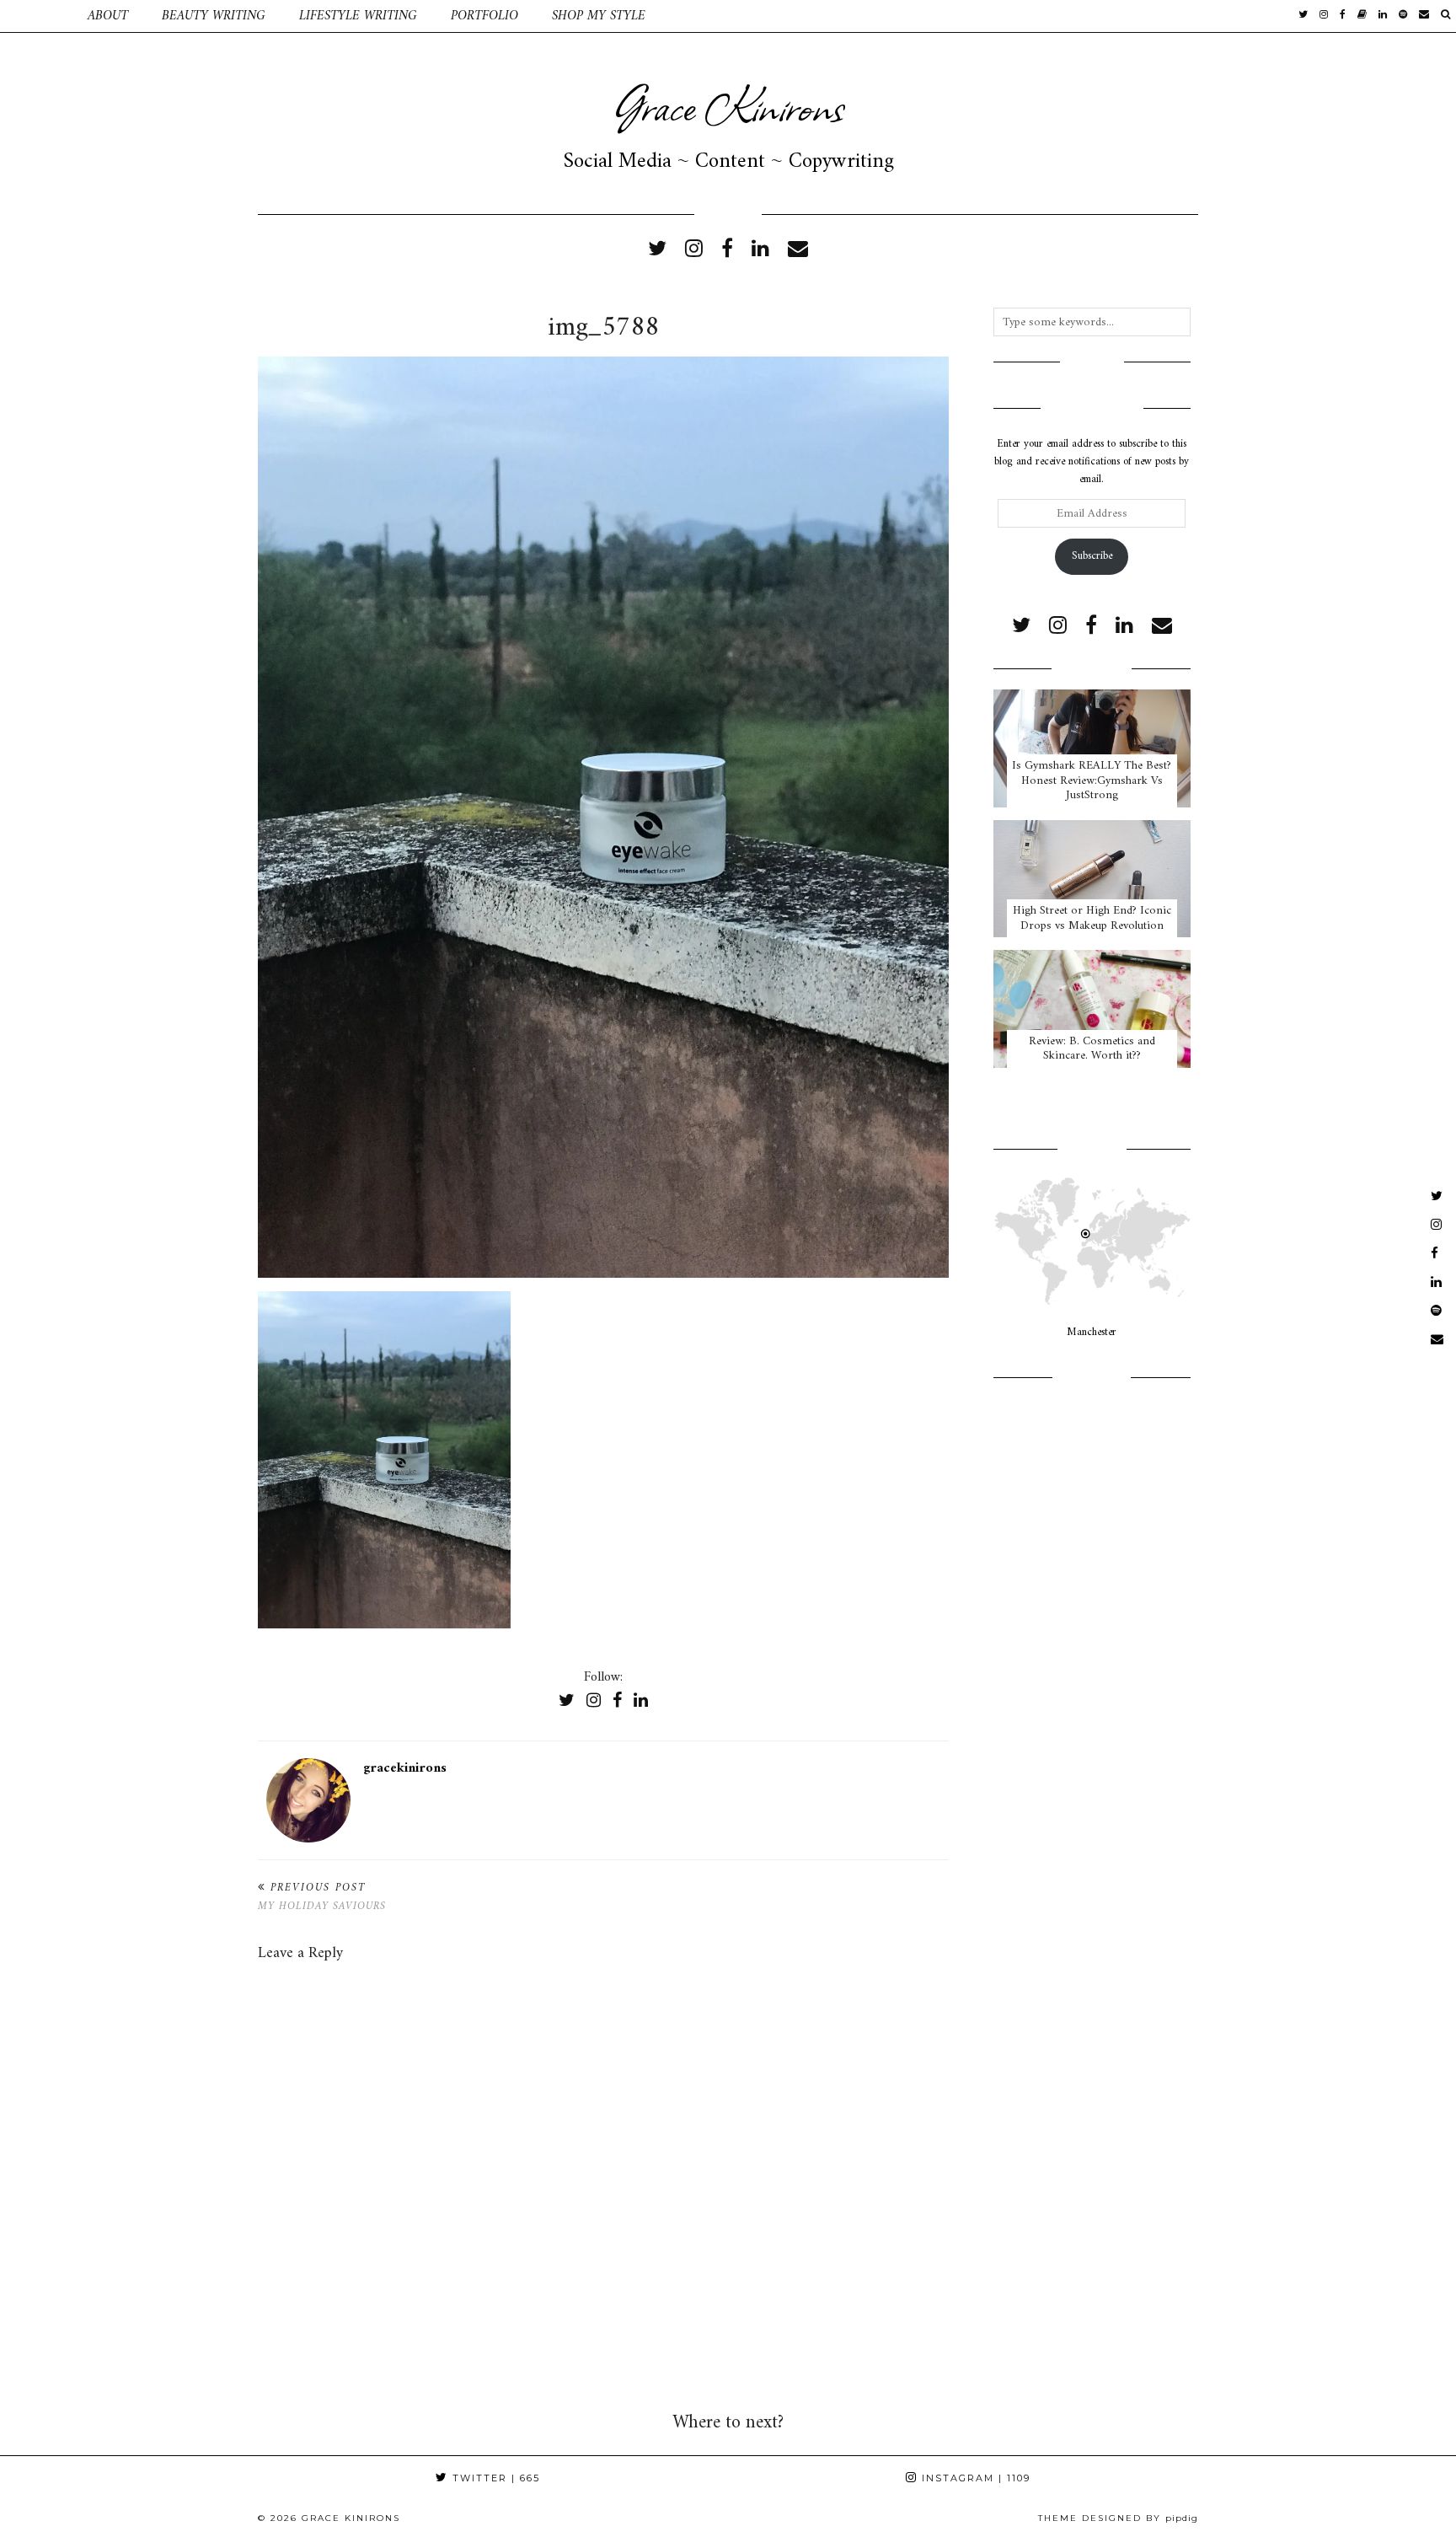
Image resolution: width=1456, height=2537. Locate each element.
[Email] (1424, 16)
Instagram (974, 2478)
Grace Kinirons (728, 105)
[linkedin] (760, 250)
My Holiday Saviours (322, 1897)
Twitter (494, 2478)
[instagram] (1324, 16)
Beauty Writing (214, 16)
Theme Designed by (1118, 2518)
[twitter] (1303, 16)
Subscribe (1092, 556)
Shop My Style (599, 16)
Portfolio (484, 16)
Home (35, 16)
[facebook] (1343, 16)
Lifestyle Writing (358, 16)
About (108, 16)
